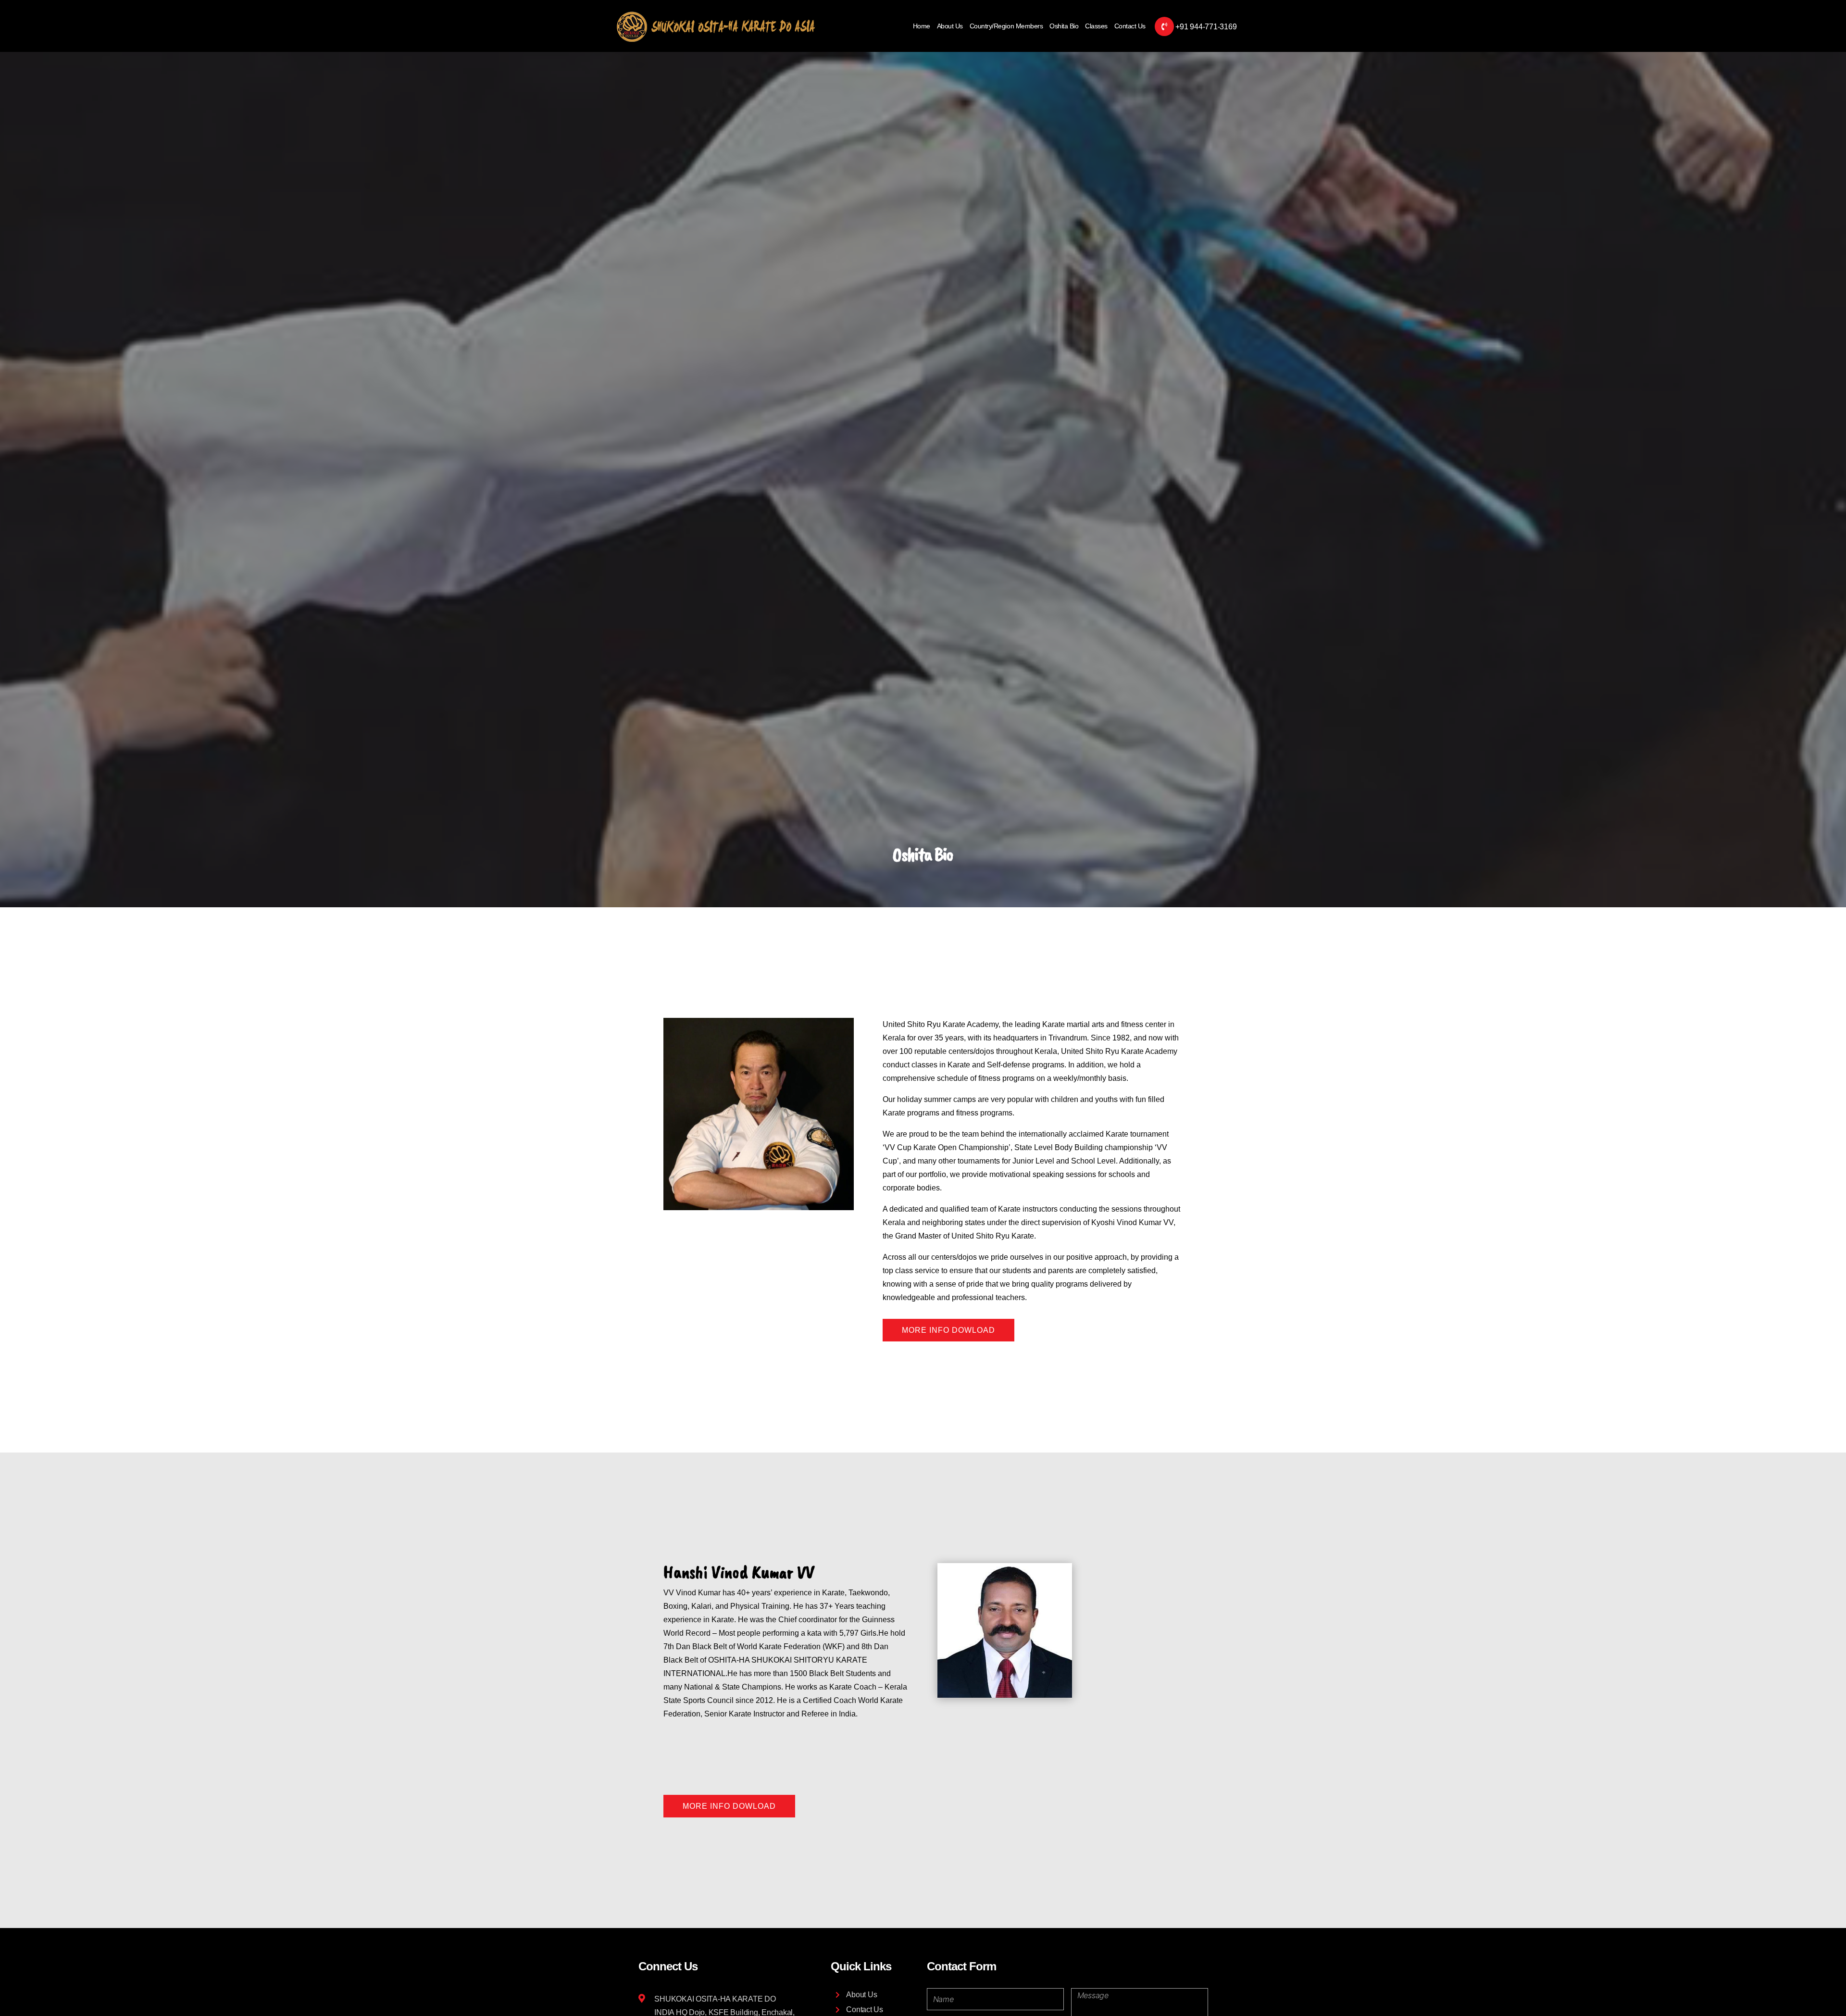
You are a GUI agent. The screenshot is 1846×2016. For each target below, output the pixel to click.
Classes (1096, 26)
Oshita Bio (1064, 26)
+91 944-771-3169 (1206, 27)
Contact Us (1130, 26)
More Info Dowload (948, 1330)
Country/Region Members (1006, 26)
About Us (950, 26)
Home (922, 26)
